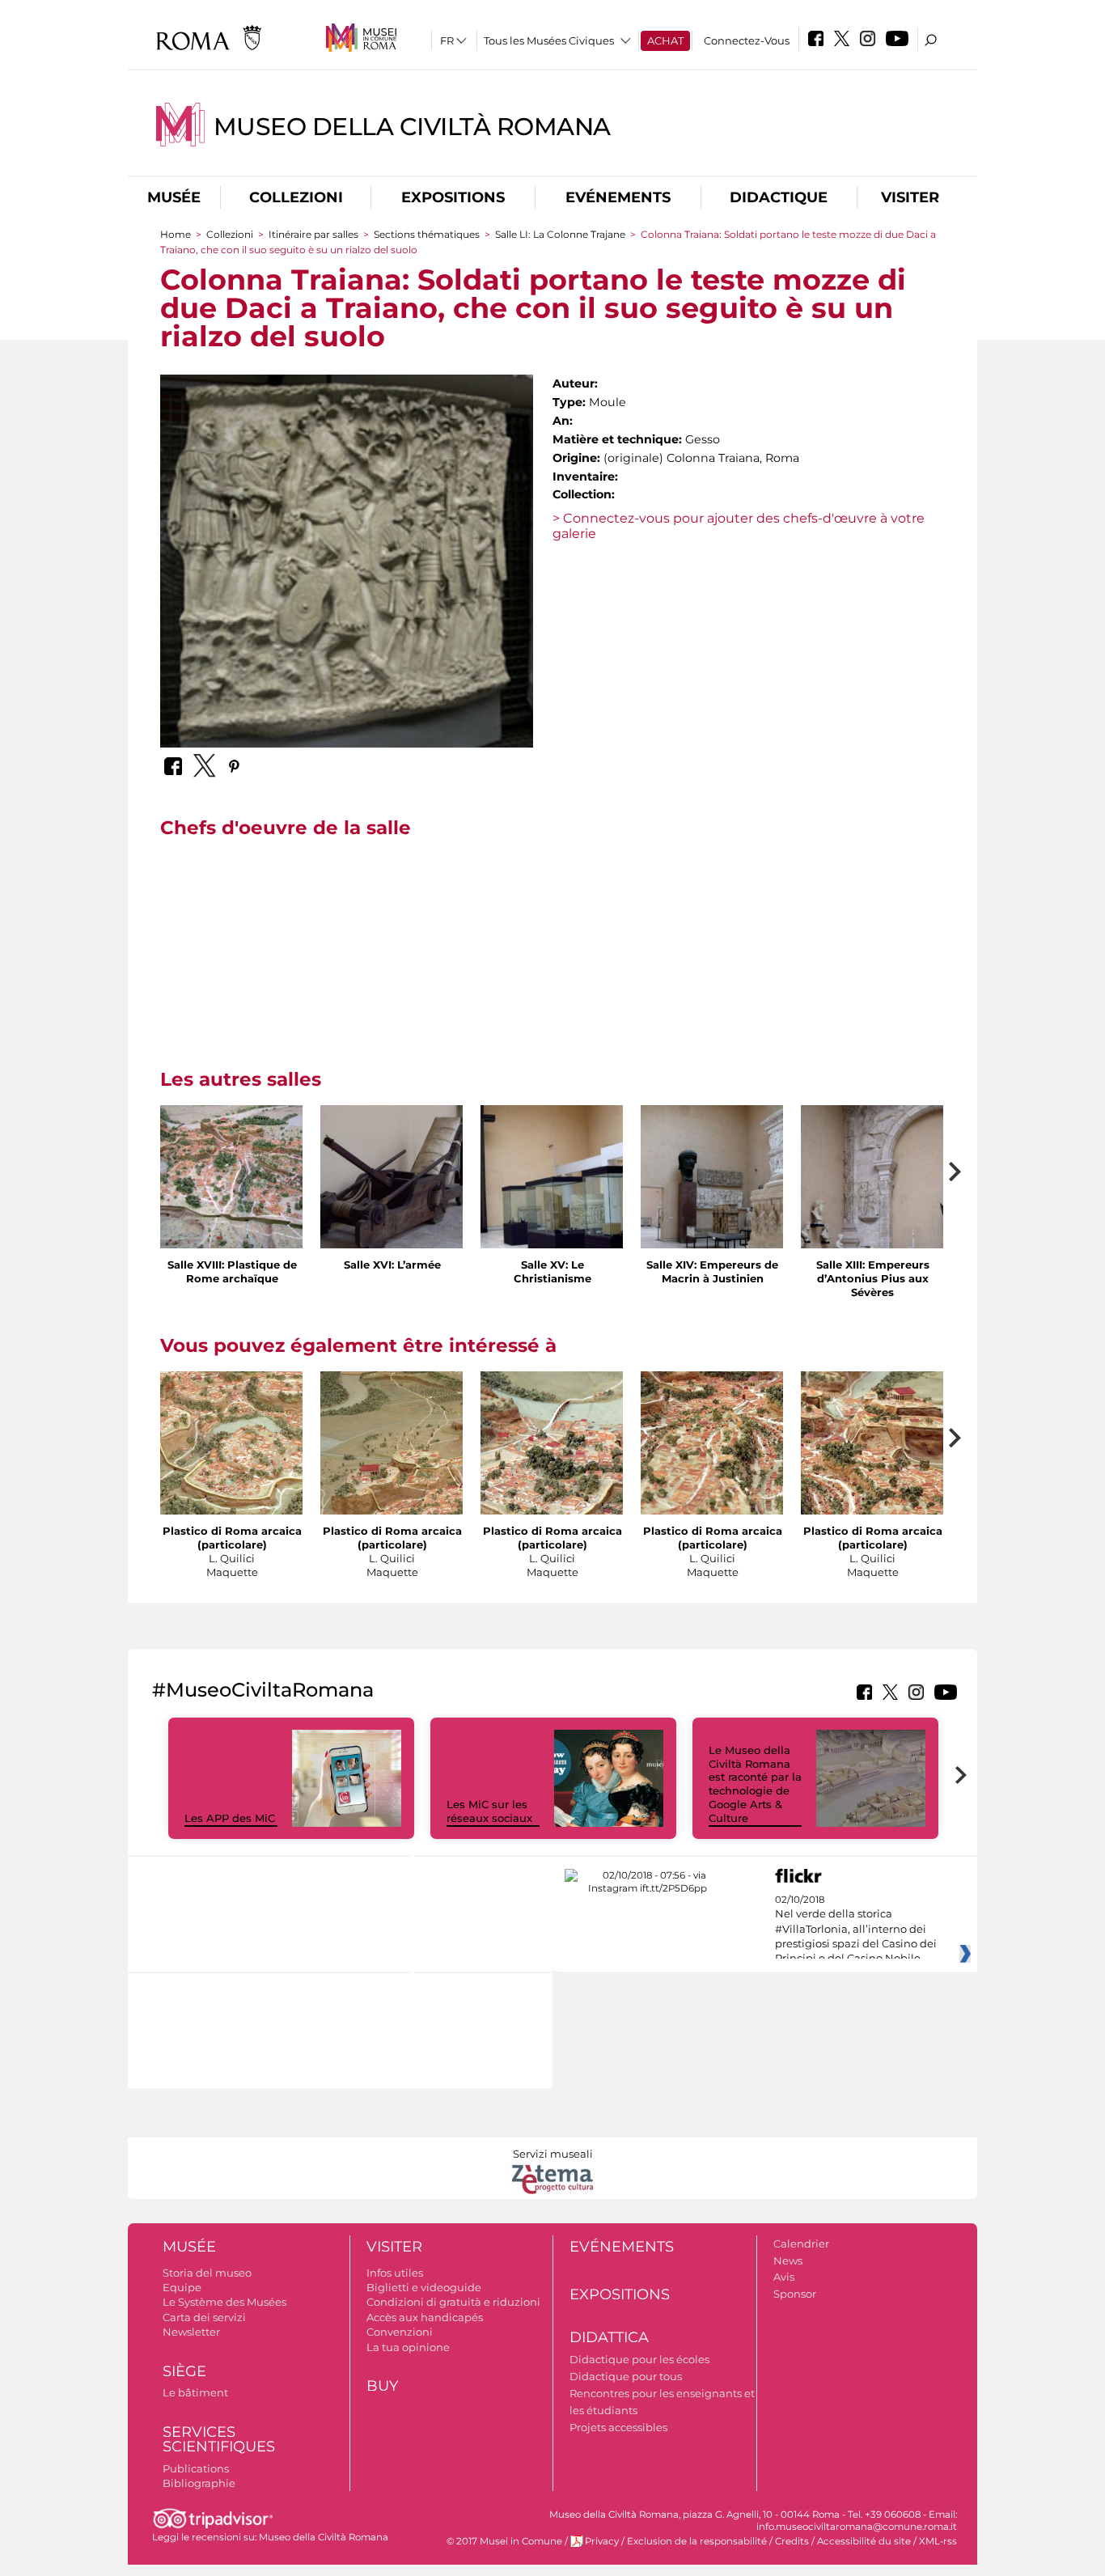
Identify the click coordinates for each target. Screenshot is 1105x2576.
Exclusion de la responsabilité (697, 2541)
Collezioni (296, 197)
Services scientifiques (219, 2440)
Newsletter (191, 2332)
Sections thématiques (428, 234)
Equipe (182, 2287)
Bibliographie (199, 2483)
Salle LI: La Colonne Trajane (560, 234)
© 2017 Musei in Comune (504, 2541)
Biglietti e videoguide (424, 2287)
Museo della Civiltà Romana (412, 127)
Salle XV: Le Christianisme (552, 1271)
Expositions (453, 197)
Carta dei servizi (204, 2317)
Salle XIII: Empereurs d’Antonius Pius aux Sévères (873, 1278)
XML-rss (938, 2541)
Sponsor (795, 2294)
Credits (792, 2541)
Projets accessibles (618, 2427)
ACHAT (665, 40)
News (788, 2260)
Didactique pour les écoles (639, 2359)
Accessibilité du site (864, 2541)
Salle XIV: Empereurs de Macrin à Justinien (712, 1271)
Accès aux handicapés (425, 2317)
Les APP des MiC (230, 1818)
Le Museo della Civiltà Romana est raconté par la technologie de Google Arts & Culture (755, 1784)
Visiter (910, 197)
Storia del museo (207, 2273)
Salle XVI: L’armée (392, 1265)
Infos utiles (395, 2273)
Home (176, 234)
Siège (184, 2371)
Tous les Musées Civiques (549, 40)
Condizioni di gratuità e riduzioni (453, 2302)
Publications (196, 2468)
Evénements (618, 197)
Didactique (779, 197)
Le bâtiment (195, 2392)
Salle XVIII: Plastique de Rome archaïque (232, 1271)
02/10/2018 (856, 1930)
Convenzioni (400, 2332)
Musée (174, 197)
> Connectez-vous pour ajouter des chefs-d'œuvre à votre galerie (739, 526)
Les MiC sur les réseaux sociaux (489, 1811)
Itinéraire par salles (315, 234)
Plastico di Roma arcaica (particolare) (232, 1538)
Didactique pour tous (626, 2376)
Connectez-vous (747, 40)
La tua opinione (408, 2347)
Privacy (602, 2541)
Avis (784, 2277)
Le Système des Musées (224, 2302)
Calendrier (801, 2243)
